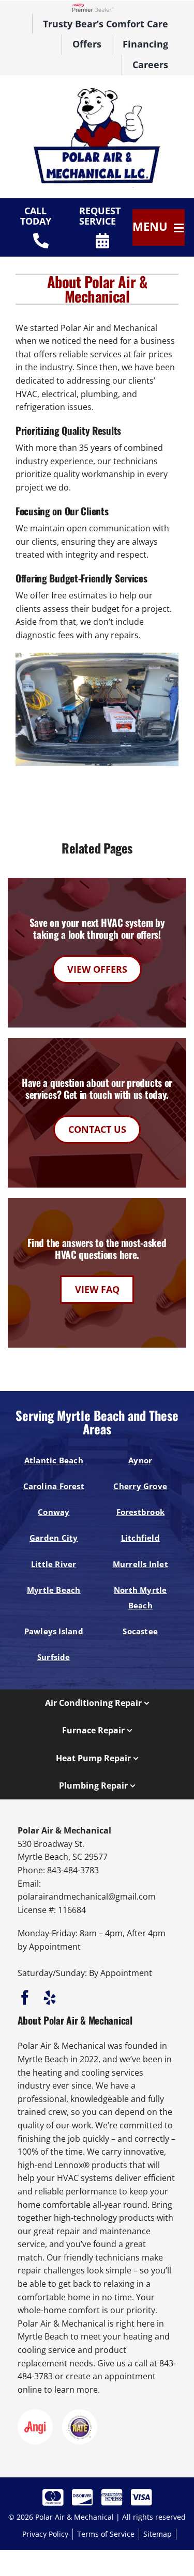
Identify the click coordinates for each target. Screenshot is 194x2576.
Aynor (140, 1460)
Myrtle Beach (54, 1590)
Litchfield (140, 1538)
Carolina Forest (54, 1486)
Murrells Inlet (140, 1564)
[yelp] (50, 1998)
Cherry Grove (140, 1486)
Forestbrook (141, 1512)
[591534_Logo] (97, 90)
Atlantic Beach (54, 1460)
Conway (54, 1512)
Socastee (140, 1631)
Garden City (54, 1538)
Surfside (54, 1657)
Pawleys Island (54, 1631)
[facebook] (25, 1998)
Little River (54, 1564)
